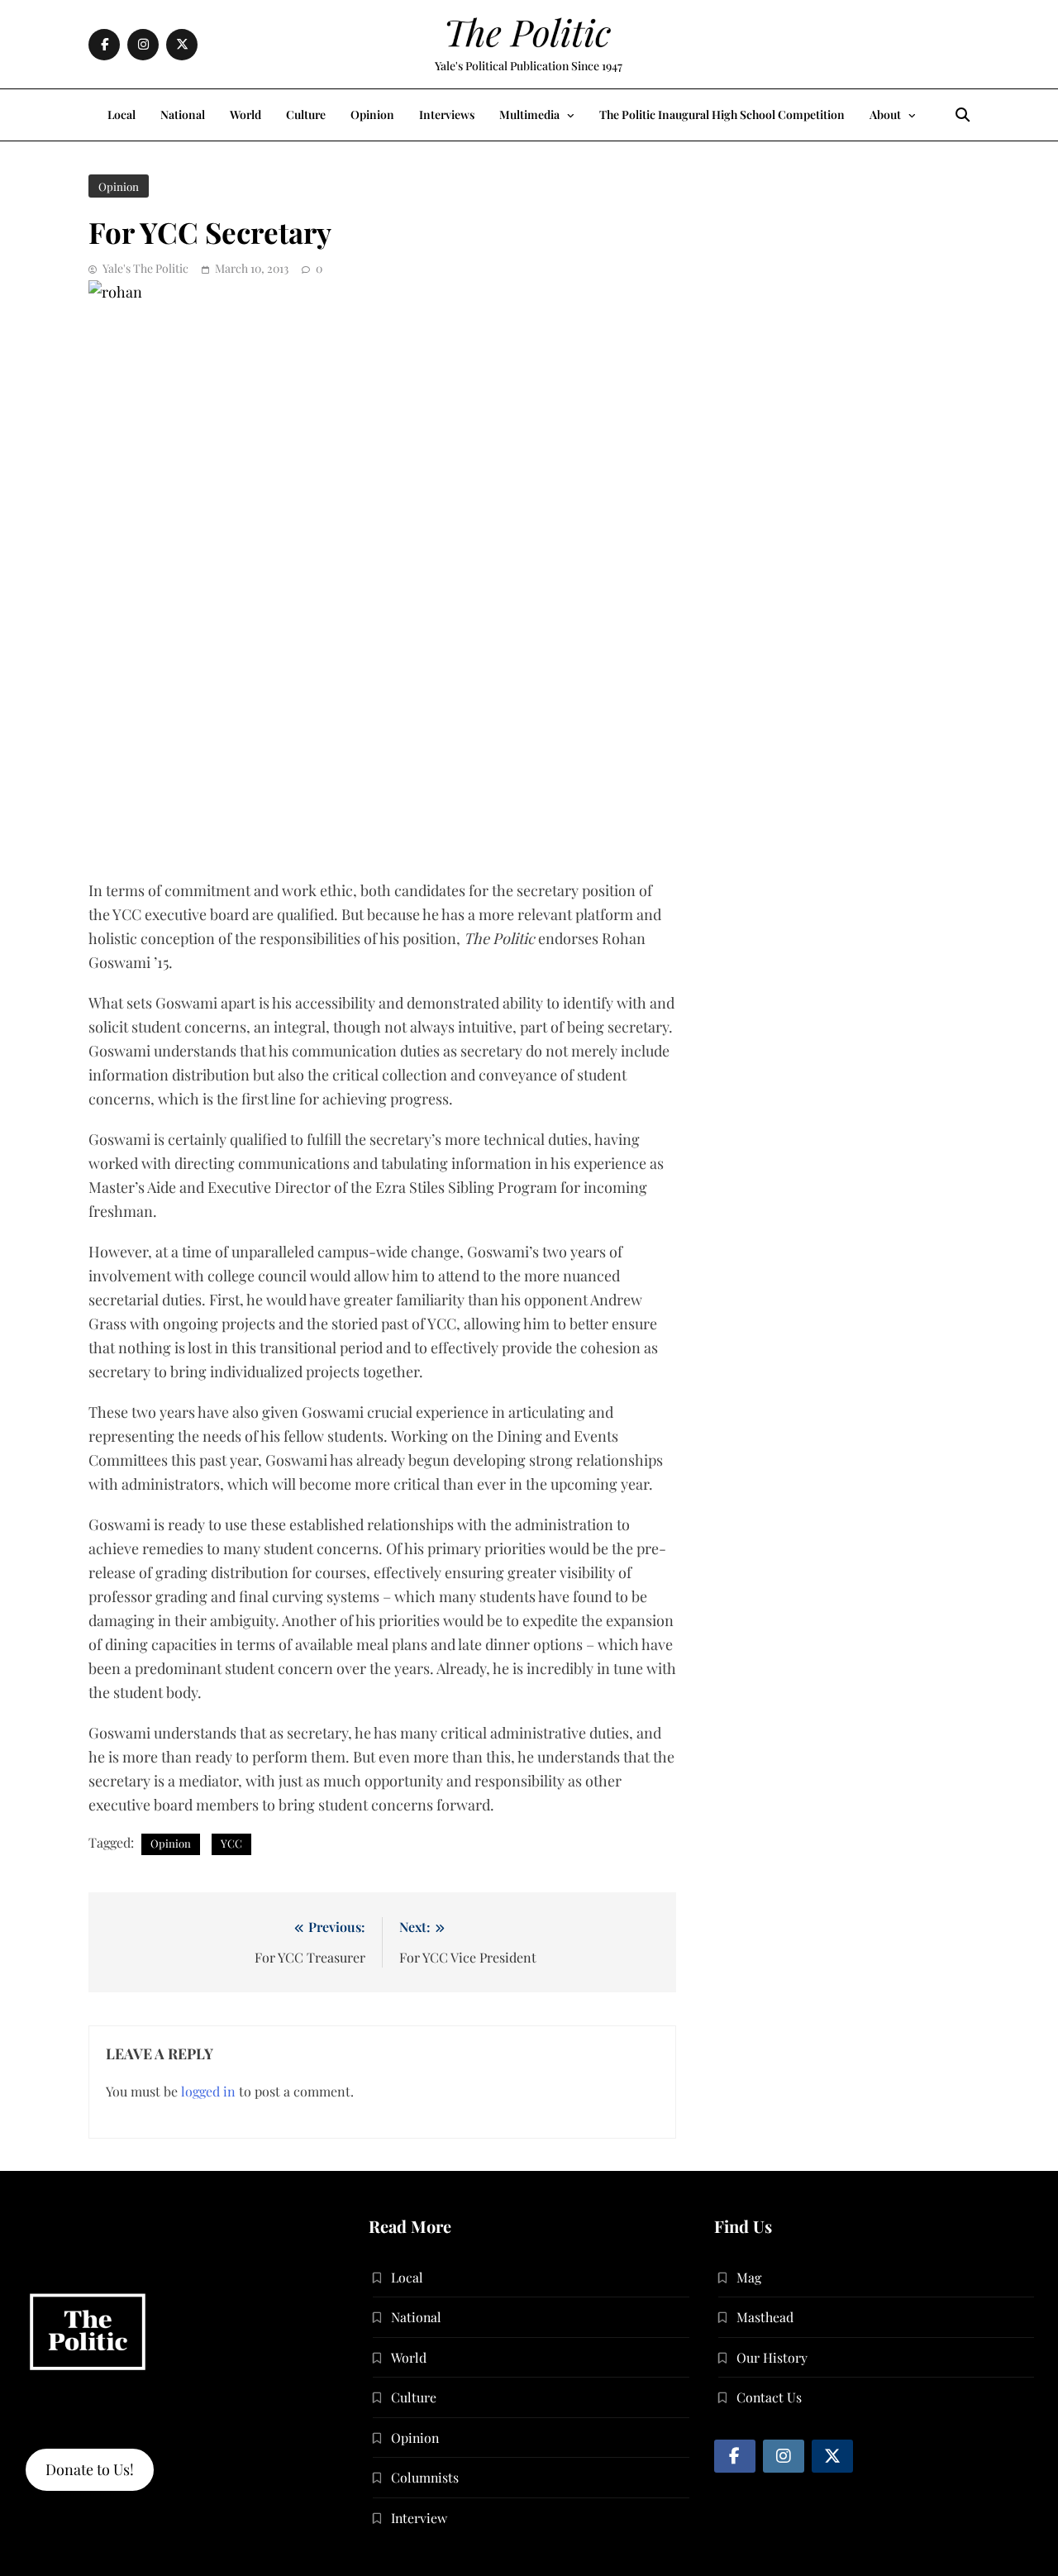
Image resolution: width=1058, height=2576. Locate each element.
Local (122, 114)
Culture (306, 114)
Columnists (425, 2477)
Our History (772, 2357)
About (885, 114)
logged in (208, 2091)
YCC (231, 1843)
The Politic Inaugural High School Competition (722, 114)
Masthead (765, 2317)
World (245, 114)
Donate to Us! (90, 2469)
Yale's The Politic (145, 268)
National (183, 114)
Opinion (372, 114)
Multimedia (529, 114)
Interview (419, 2518)
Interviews (447, 114)
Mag (749, 2277)
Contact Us (769, 2397)
